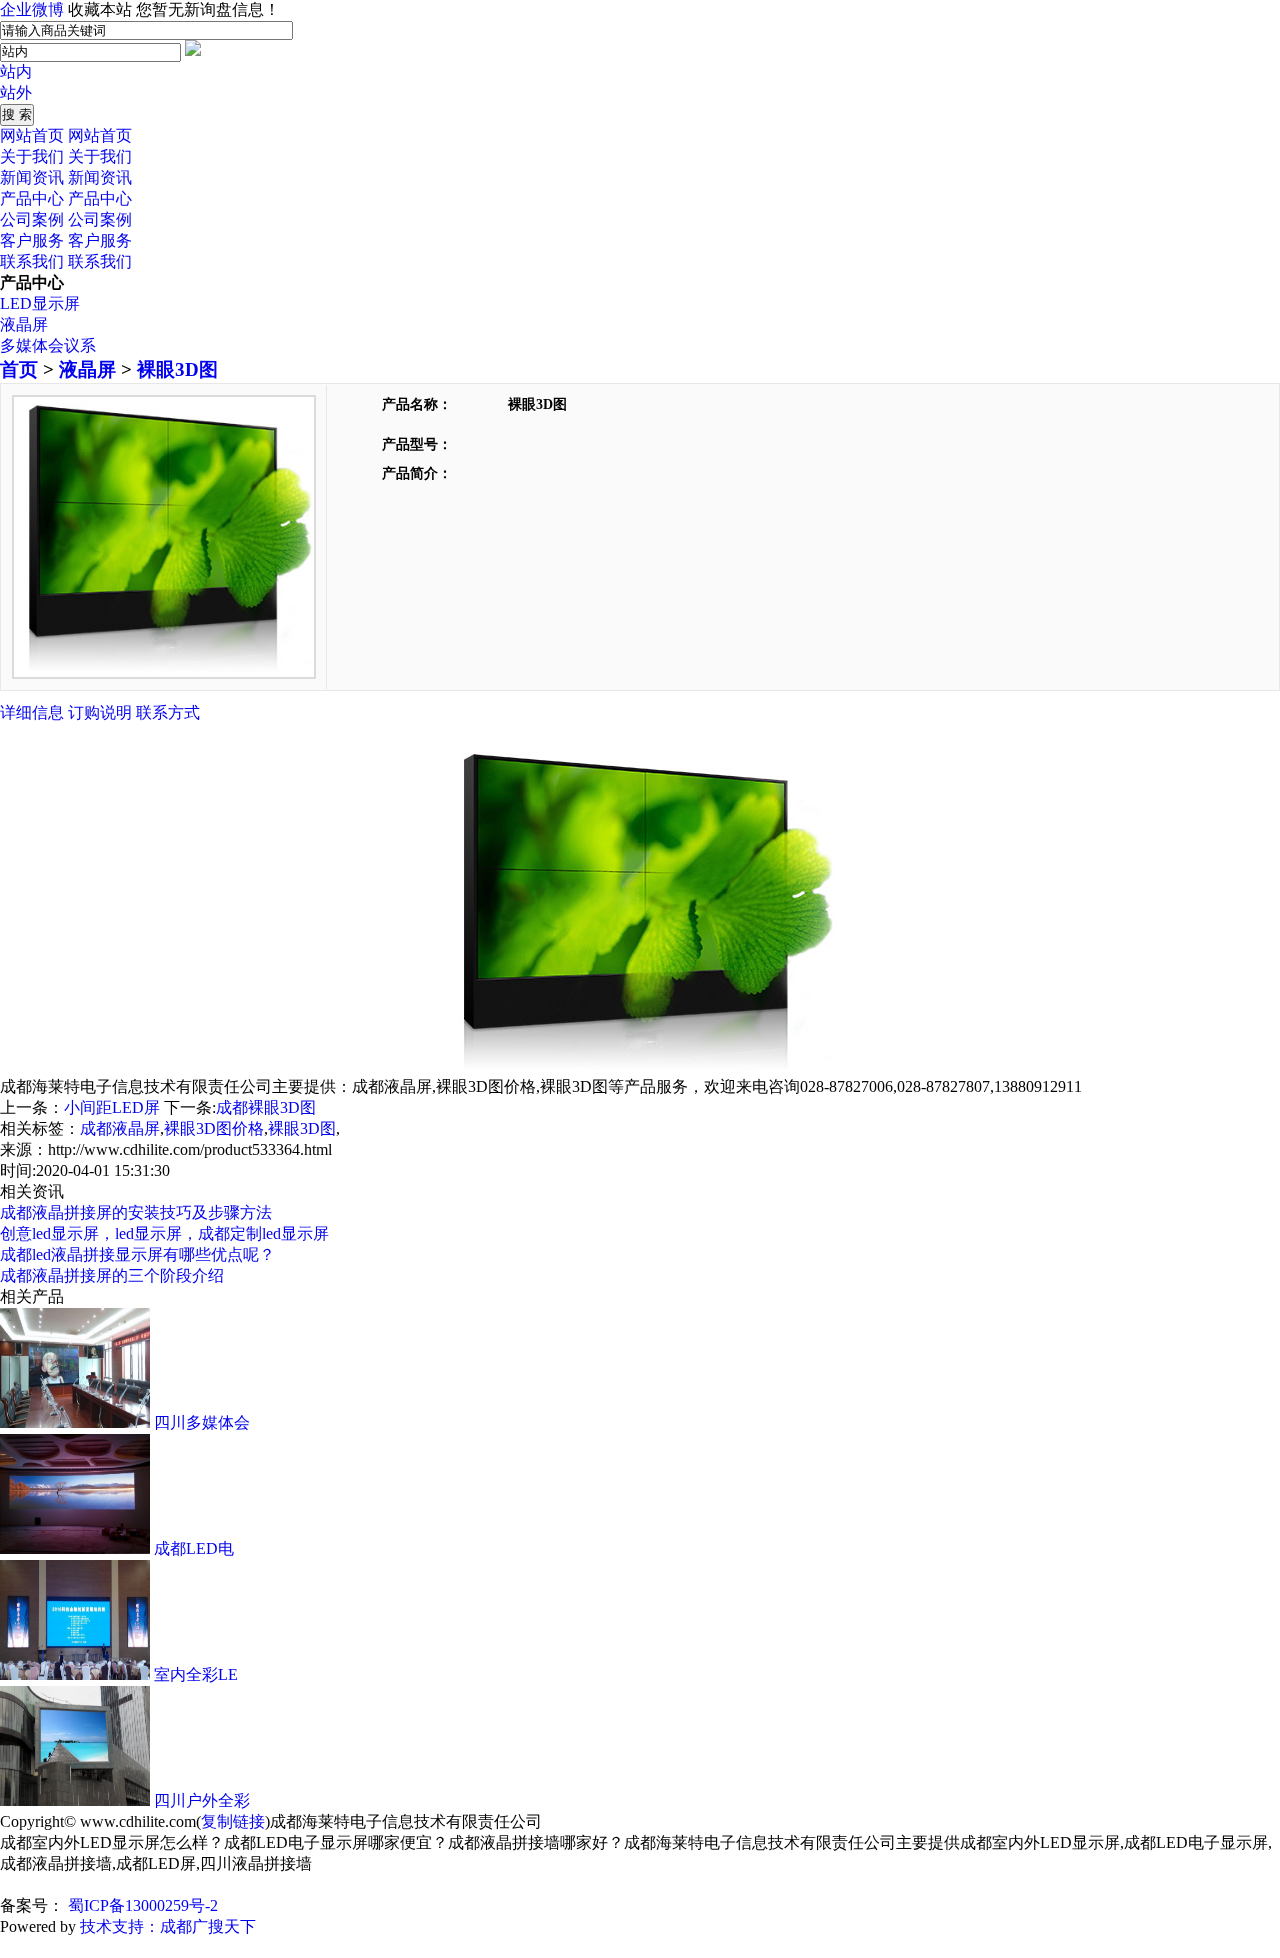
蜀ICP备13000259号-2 (141, 1905)
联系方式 (168, 712)
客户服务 (32, 240)
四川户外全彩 (202, 1800)
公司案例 (32, 219)
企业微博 (32, 9)
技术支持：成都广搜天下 (168, 1926)
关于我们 (32, 156)
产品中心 (32, 198)
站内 (16, 71)
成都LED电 (194, 1548)
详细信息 (32, 712)
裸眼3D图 (177, 369)
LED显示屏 (40, 303)
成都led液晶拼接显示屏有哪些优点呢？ (137, 1254)
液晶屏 (24, 324)
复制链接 (233, 1821)
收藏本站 (100, 9)
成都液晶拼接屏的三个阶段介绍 (112, 1275)
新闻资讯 (32, 177)
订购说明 (100, 712)
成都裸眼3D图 (266, 1107)
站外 (16, 92)
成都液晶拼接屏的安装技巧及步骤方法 (136, 1212)
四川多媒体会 (202, 1422)
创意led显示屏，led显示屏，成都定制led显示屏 (164, 1233)
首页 (19, 369)
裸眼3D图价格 (214, 1128)
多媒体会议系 (48, 345)
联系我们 (32, 261)
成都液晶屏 (120, 1128)
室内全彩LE (196, 1674)
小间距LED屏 (112, 1107)
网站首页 (32, 135)
